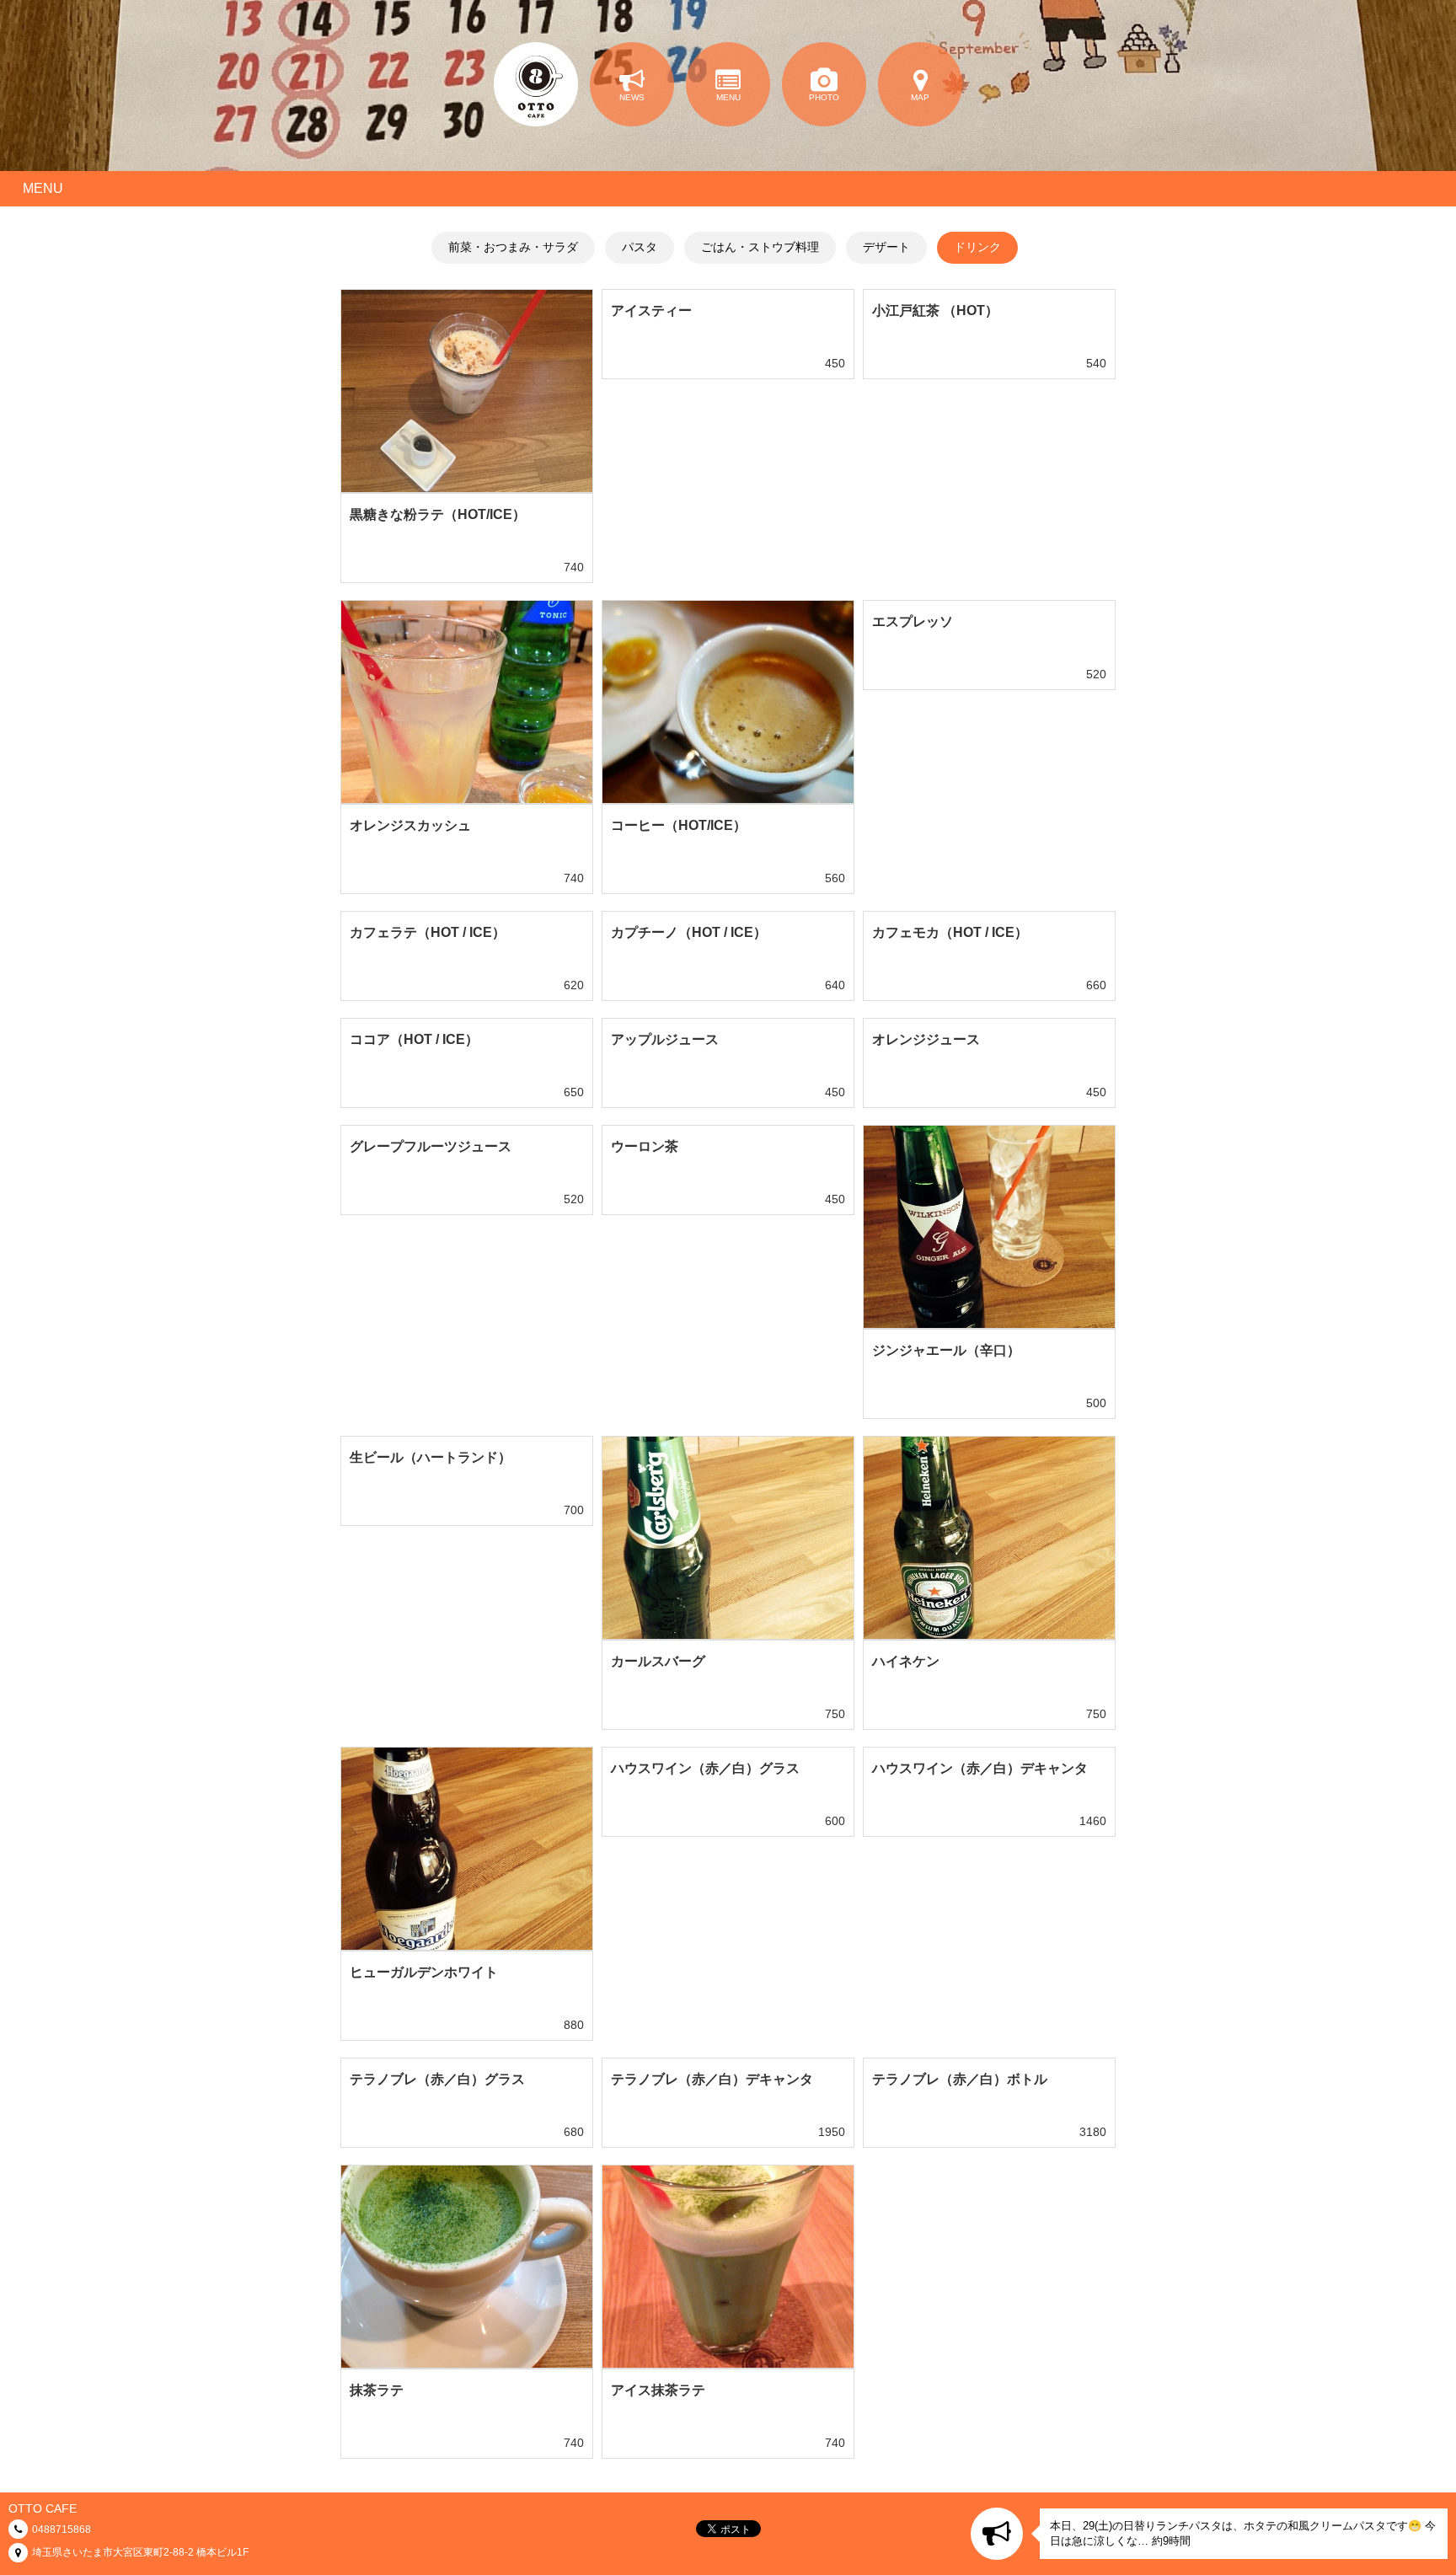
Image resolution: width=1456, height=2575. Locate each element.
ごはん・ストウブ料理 (760, 247)
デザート (886, 247)
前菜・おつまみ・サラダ (513, 247)
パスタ (640, 247)
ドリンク (977, 247)
